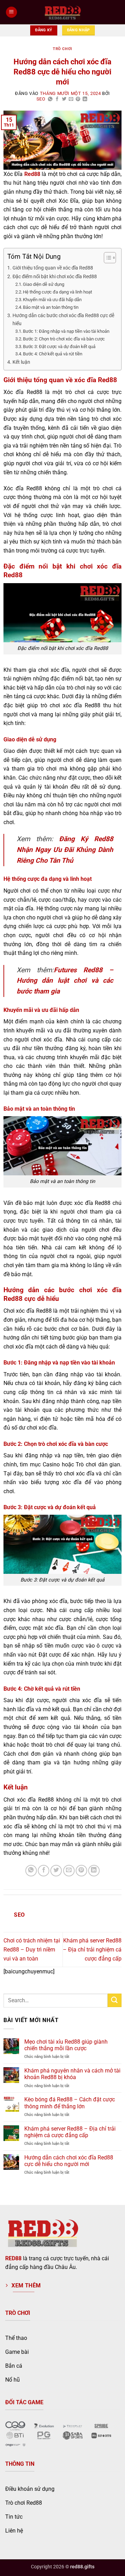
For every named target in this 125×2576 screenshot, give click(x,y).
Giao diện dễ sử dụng (44, 284)
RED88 (13, 2258)
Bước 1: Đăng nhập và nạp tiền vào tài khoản (66, 331)
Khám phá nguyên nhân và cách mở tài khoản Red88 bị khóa (72, 2074)
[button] (11, 12)
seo (41, 99)
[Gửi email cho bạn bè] (71, 99)
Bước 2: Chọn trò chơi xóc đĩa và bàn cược (64, 339)
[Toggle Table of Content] (106, 258)
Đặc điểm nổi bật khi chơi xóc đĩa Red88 (55, 277)
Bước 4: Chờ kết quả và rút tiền (53, 354)
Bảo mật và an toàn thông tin (51, 307)
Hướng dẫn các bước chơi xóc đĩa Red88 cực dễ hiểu (63, 320)
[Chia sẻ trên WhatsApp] (50, 99)
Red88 (32, 174)
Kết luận (21, 362)
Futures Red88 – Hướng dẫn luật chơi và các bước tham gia (65, 981)
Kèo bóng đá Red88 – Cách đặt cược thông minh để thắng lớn (70, 2103)
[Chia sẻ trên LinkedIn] (85, 99)
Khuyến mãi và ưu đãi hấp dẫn (52, 300)
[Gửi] (115, 2000)
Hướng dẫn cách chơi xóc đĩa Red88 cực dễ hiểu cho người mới (69, 2161)
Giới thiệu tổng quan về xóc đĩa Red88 (53, 268)
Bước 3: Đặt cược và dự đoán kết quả (59, 347)
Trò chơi (62, 49)
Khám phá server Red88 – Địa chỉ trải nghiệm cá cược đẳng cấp (92, 1949)
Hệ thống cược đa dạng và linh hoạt (57, 292)
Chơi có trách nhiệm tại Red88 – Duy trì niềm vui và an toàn (32, 1949)
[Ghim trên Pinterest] (78, 99)
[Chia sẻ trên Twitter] (64, 99)
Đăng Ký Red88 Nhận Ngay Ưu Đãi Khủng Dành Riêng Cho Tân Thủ (65, 850)
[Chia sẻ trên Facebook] (57, 99)
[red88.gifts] (62, 12)
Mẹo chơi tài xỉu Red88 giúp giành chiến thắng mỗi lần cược (66, 2045)
